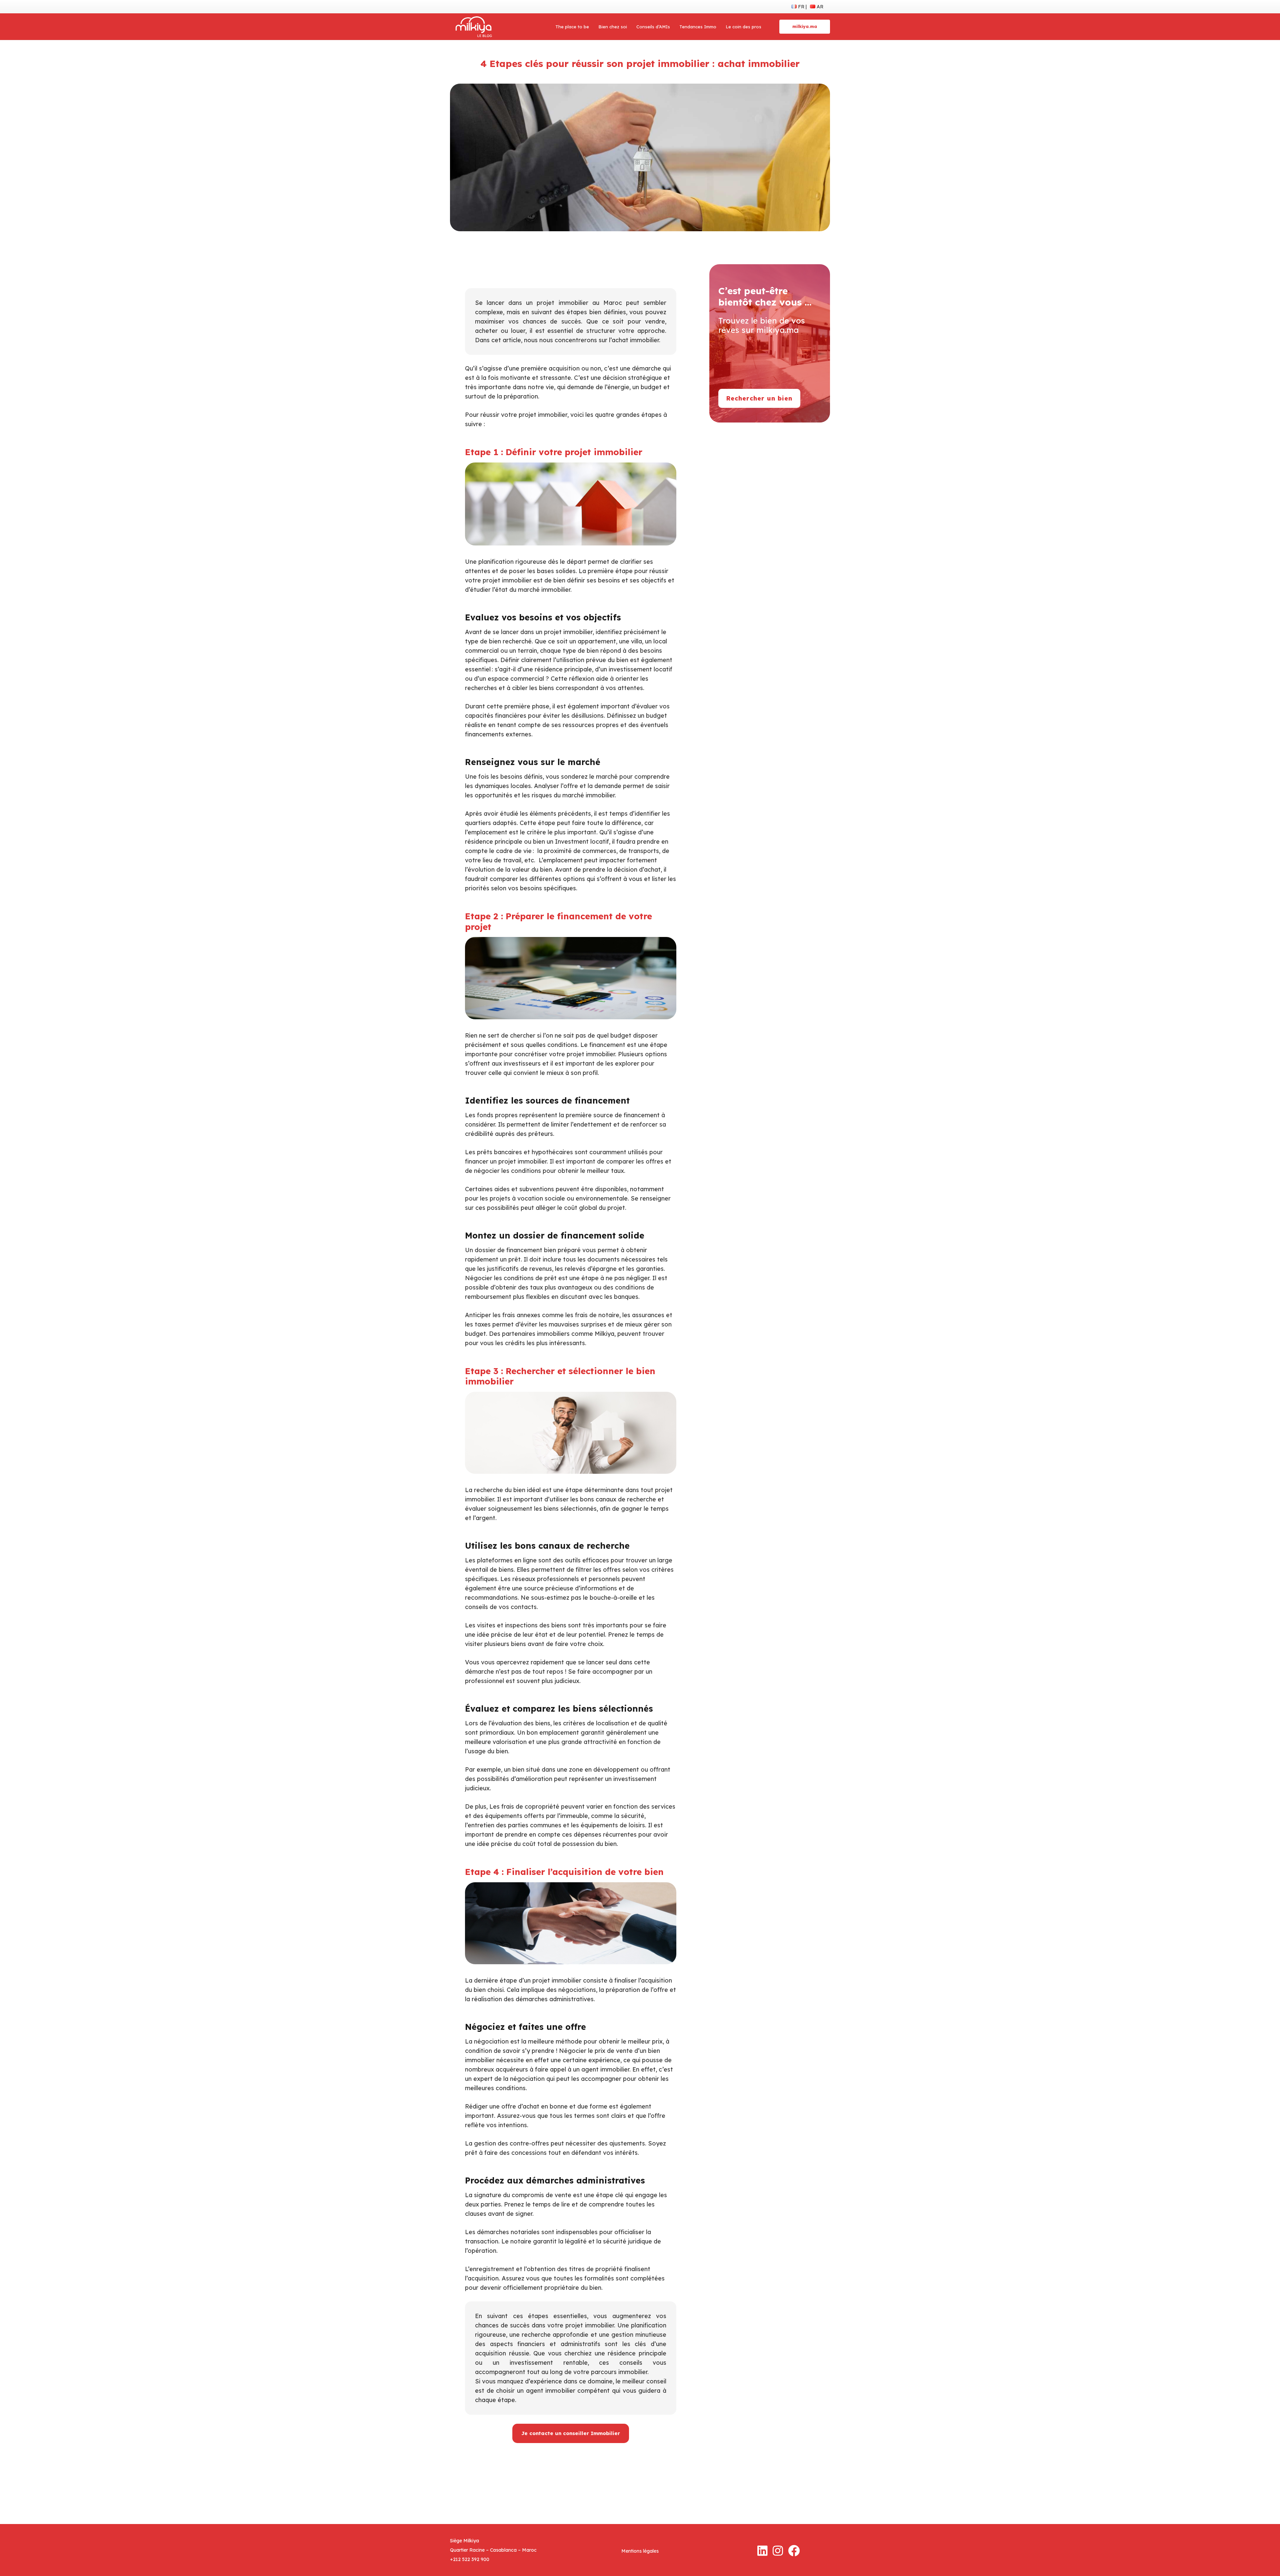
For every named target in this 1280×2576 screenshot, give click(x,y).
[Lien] (474, 27)
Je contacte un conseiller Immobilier (571, 2433)
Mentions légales (640, 2551)
